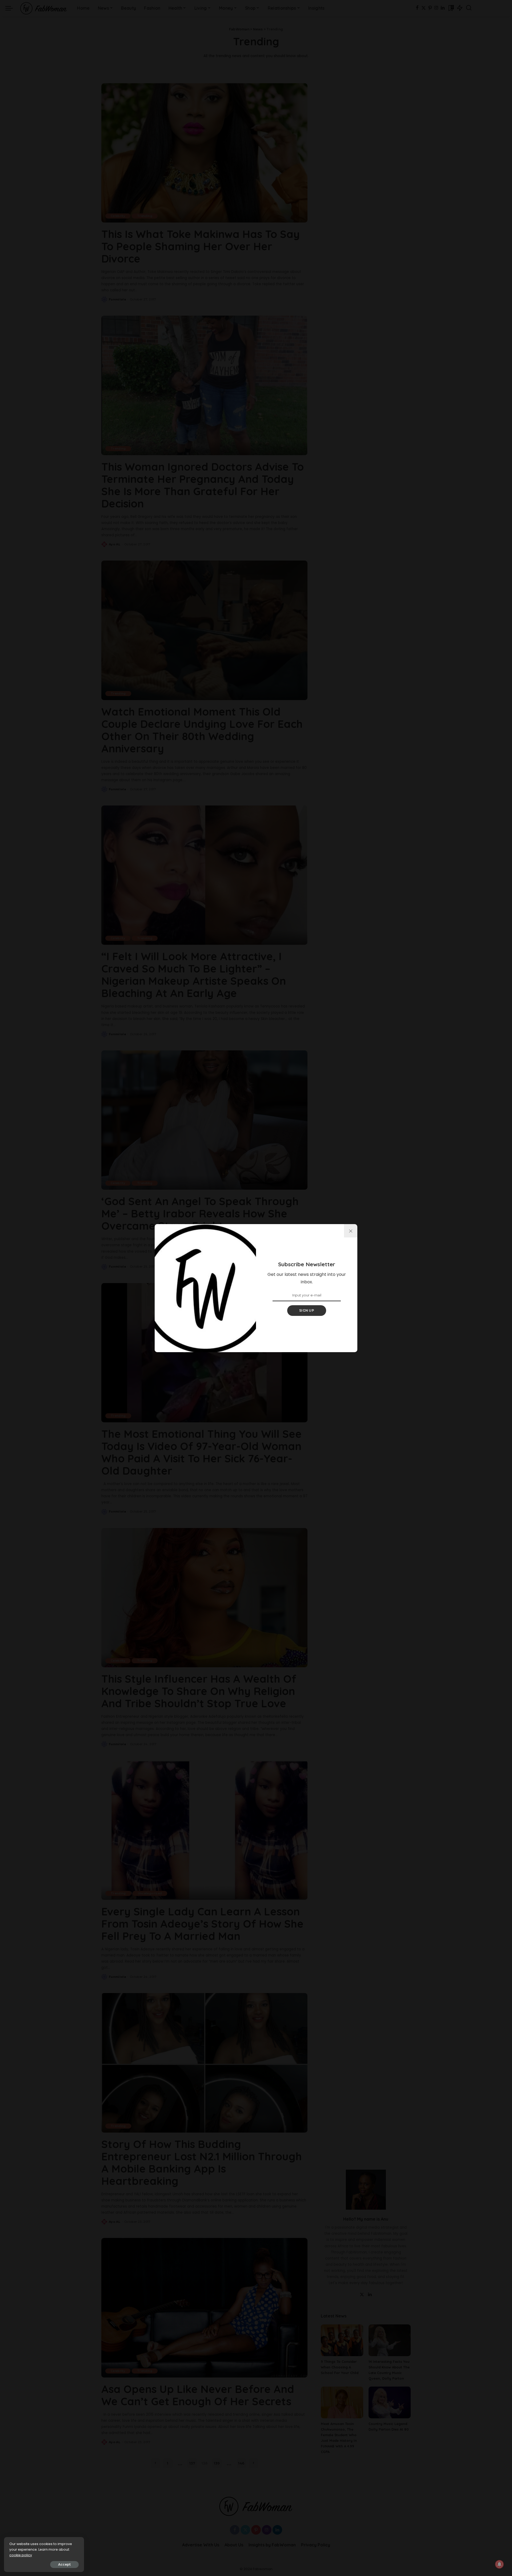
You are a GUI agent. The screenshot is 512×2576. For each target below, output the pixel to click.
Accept (64, 2564)
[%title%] (351, 1231)
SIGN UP (307, 1310)
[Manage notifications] (499, 2564)
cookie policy (21, 2555)
